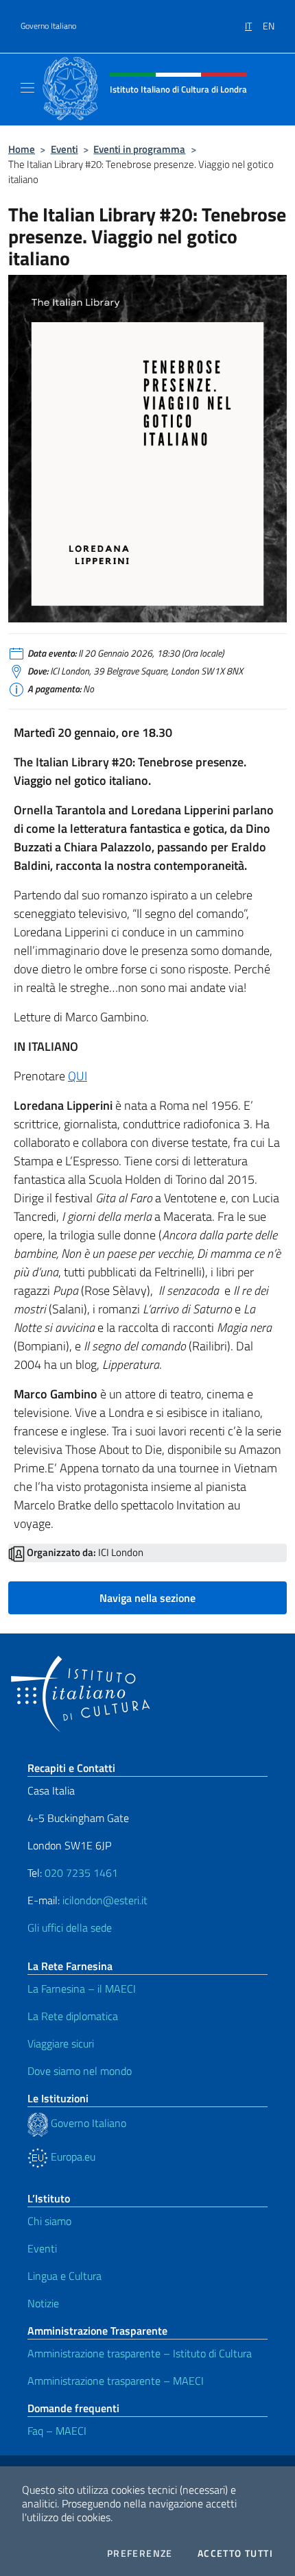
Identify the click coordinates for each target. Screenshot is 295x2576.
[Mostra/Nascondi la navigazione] (27, 88)
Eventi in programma (139, 149)
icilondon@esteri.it (105, 1900)
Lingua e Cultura (64, 2276)
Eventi (64, 149)
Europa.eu (72, 2156)
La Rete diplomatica (73, 2016)
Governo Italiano (48, 26)
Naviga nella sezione (147, 1598)
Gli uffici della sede (70, 1928)
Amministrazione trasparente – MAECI (116, 2381)
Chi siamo (49, 2221)
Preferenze (140, 2553)
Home (22, 149)
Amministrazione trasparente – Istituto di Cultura (140, 2353)
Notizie (43, 2303)
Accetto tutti (235, 2553)
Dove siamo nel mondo (80, 2071)
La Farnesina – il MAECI (82, 1989)
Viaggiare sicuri (61, 2043)
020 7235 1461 (81, 1873)
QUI (78, 1076)
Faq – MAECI (57, 2431)
